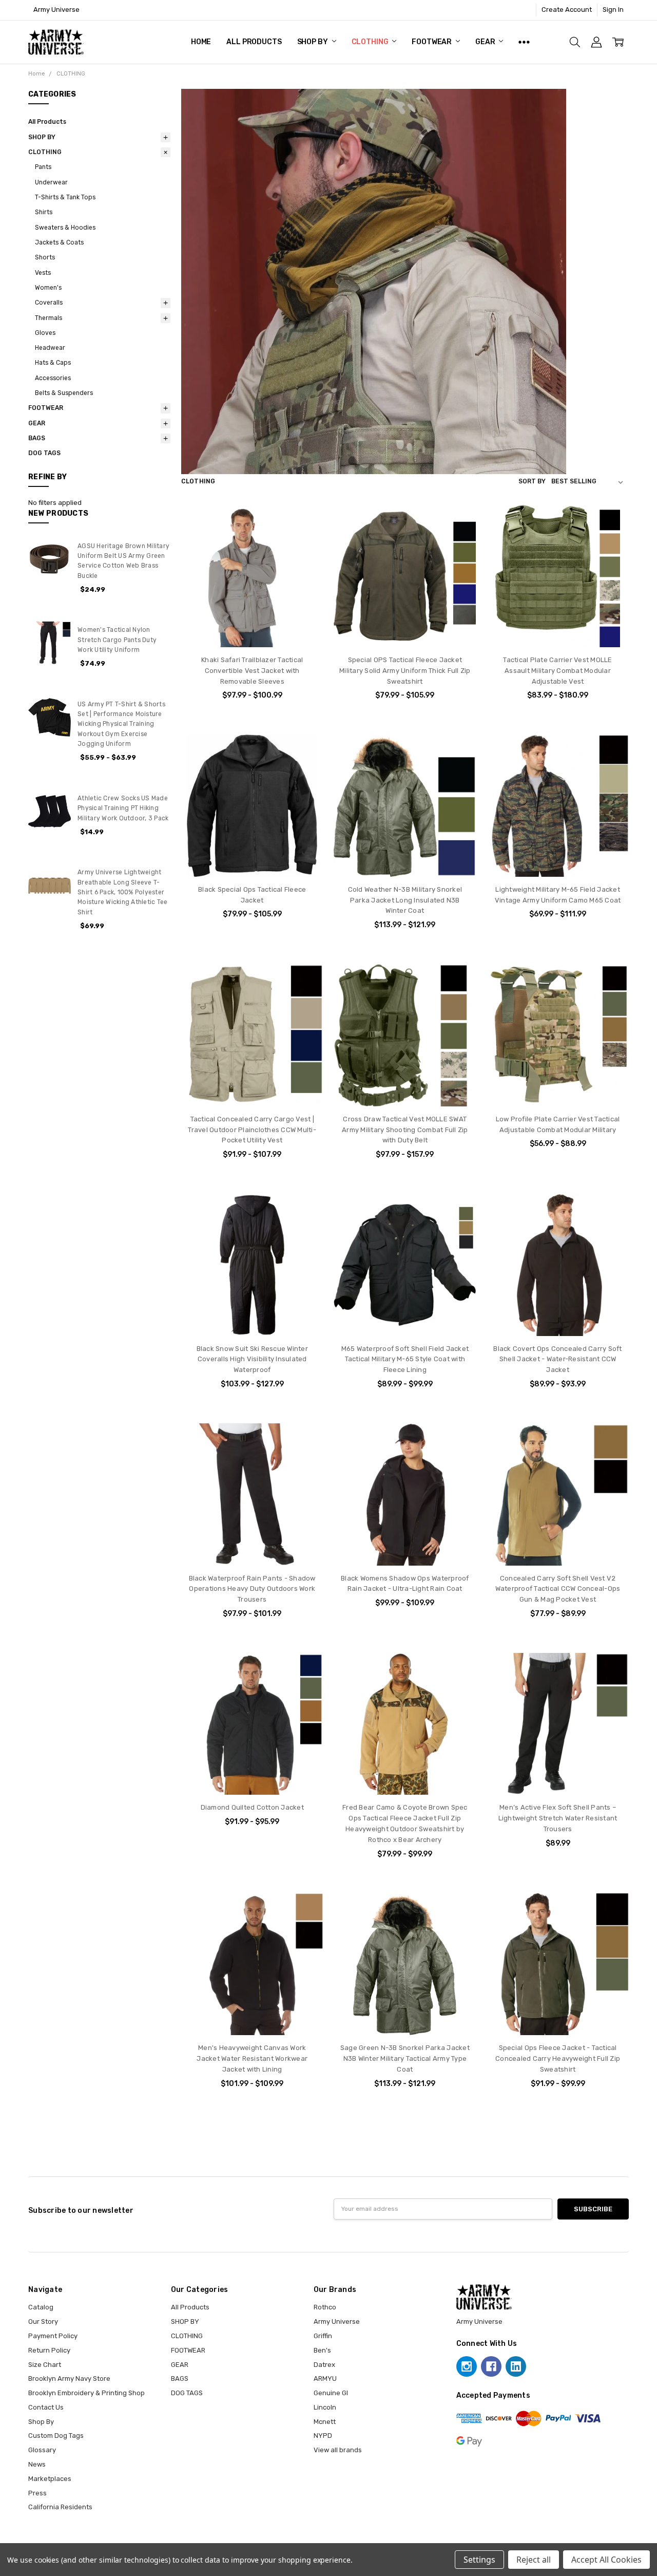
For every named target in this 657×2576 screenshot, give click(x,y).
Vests (43, 273)
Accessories (53, 378)
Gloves (45, 333)
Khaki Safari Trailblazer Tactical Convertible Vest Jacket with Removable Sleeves (252, 671)
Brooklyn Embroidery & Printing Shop (86, 2393)
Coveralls (49, 303)
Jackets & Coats (59, 242)
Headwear (50, 348)
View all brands (338, 2450)
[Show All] (524, 42)
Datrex (324, 2365)
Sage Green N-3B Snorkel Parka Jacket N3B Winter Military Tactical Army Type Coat (405, 2058)
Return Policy (49, 2350)
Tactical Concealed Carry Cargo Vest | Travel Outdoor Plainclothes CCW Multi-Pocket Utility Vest (252, 1130)
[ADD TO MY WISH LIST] (306, 538)
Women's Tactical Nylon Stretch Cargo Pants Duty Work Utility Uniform (117, 640)
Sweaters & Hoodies (65, 228)
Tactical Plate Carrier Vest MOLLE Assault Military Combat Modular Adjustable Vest (557, 671)
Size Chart (45, 2365)
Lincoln (325, 2407)
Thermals (49, 318)
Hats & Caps (53, 363)
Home (201, 42)
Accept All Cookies (606, 2560)
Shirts (44, 212)
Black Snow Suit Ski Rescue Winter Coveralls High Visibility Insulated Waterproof (252, 1359)
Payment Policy (53, 2336)
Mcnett (325, 2422)
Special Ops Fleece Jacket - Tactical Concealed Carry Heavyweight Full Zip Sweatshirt (558, 2058)
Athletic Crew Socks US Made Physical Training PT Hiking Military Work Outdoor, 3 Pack (123, 808)
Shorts (45, 257)
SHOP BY (313, 42)
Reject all (534, 2560)
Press (37, 2493)
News (37, 2464)
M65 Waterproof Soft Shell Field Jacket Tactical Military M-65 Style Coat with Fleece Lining (405, 1359)
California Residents (60, 2507)
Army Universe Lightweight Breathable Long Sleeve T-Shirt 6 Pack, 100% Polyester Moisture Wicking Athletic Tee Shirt (122, 892)
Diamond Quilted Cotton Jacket (252, 1807)
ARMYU (325, 2378)
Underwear (51, 182)
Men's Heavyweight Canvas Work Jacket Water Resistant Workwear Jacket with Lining (252, 2058)
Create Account (567, 10)
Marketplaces (50, 2479)
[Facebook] (491, 2366)
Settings (479, 2560)
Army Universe (337, 2321)
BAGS (37, 438)
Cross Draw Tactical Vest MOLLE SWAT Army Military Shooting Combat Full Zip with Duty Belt (405, 1130)
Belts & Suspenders (64, 393)
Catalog (41, 2307)
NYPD (323, 2436)
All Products (254, 42)
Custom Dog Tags (56, 2436)
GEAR (486, 42)
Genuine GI (331, 2393)
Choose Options (252, 627)
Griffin (323, 2336)
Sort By (532, 481)
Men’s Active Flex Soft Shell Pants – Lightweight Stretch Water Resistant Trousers (558, 1818)
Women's (48, 288)
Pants (43, 167)
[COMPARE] (306, 522)
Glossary (42, 2450)
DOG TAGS (44, 453)
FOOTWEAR (432, 42)
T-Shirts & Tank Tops (65, 197)
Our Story (43, 2321)
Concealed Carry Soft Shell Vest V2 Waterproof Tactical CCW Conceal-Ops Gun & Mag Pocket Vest (558, 1589)
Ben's (322, 2350)
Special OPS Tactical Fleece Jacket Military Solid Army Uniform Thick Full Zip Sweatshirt (405, 671)
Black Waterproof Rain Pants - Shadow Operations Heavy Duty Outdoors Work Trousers (252, 1589)
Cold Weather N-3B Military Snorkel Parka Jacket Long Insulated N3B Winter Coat (405, 900)
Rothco (325, 2307)
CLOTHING (371, 42)
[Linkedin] (516, 2366)
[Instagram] (467, 2366)
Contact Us (46, 2407)
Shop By (41, 2422)
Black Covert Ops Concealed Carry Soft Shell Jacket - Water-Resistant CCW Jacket (557, 1359)
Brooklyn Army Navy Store (69, 2378)
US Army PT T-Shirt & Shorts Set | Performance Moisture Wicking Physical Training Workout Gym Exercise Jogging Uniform (121, 724)
